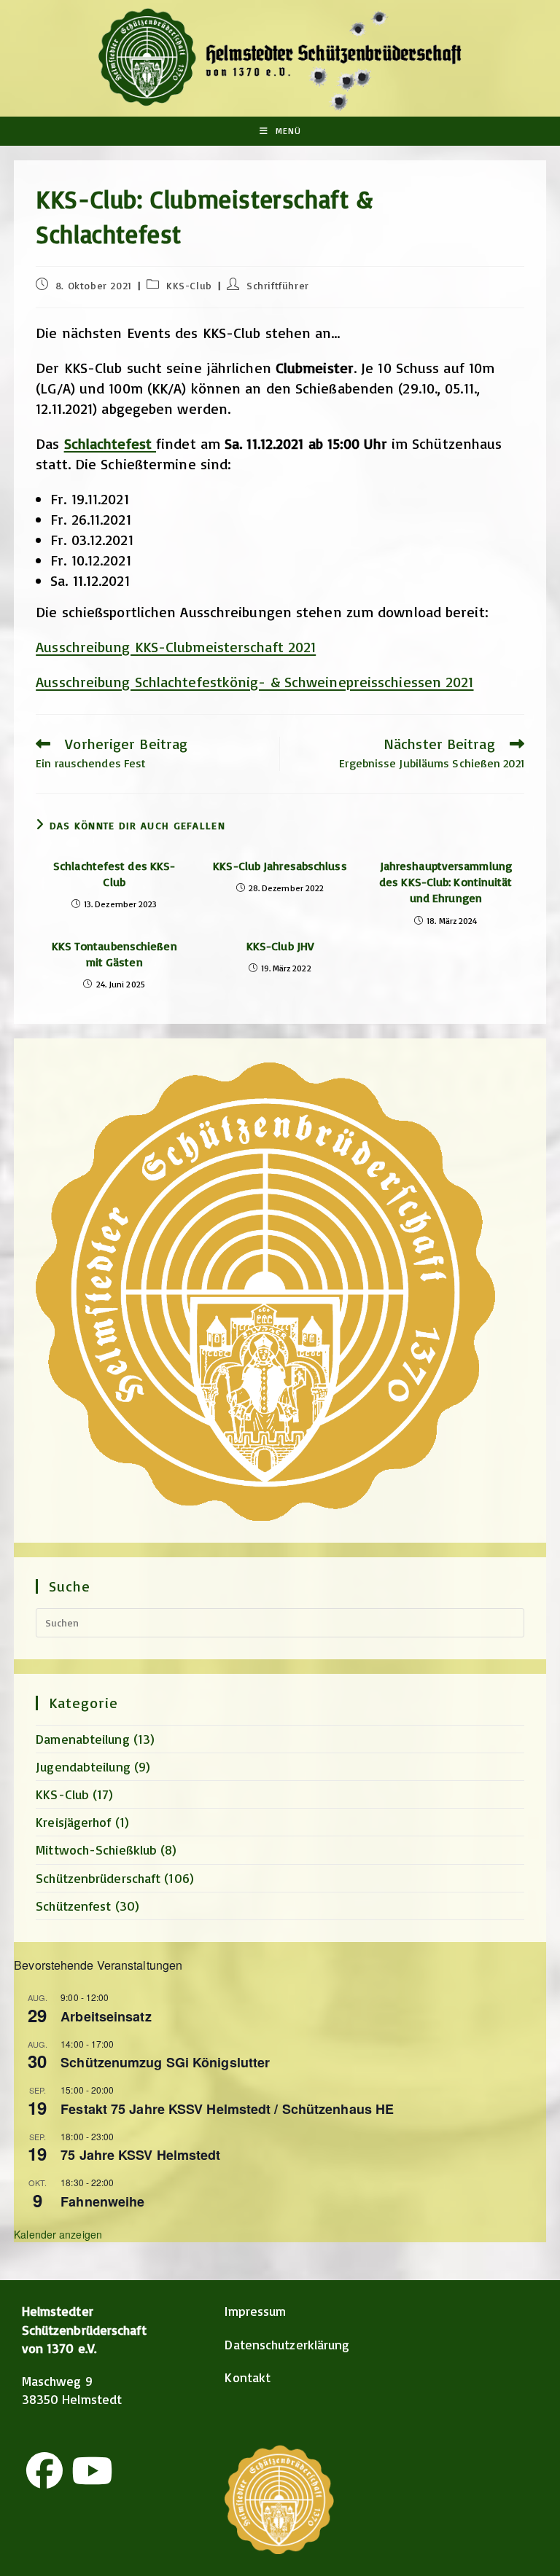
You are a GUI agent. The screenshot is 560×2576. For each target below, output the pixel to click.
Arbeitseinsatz (106, 2016)
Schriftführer (278, 285)
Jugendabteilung (83, 1766)
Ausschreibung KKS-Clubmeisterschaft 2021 (176, 647)
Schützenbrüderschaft (98, 1878)
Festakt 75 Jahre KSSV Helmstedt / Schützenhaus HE (227, 2109)
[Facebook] (44, 2470)
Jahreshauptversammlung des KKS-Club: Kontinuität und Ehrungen (446, 882)
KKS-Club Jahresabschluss (280, 866)
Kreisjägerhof (73, 1822)
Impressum (255, 2311)
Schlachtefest (110, 443)
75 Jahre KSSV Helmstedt (140, 2155)
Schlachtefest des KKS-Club (114, 874)
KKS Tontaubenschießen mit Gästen (114, 954)
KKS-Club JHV (280, 946)
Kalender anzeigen (58, 2234)
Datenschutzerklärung (287, 2344)
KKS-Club (189, 285)
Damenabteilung (82, 1739)
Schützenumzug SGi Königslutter (165, 2062)
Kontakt (248, 2377)
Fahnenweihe (102, 2201)
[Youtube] (92, 2470)
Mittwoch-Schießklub (96, 1849)
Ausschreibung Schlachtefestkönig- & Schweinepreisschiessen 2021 (254, 682)
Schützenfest (73, 1906)
